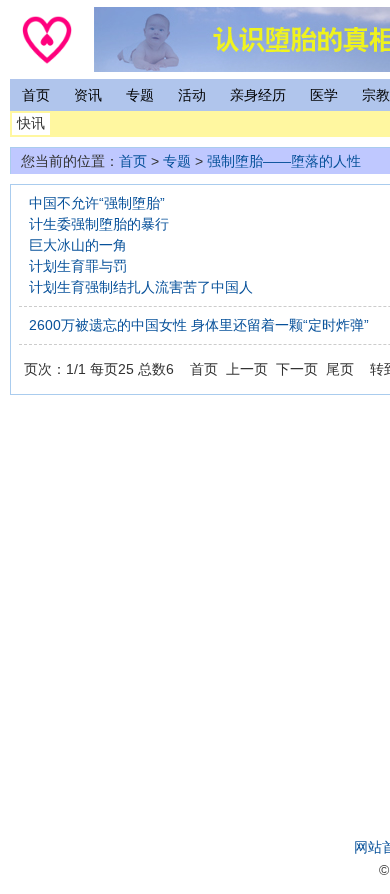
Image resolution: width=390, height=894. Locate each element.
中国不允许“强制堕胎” (97, 203)
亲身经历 (258, 95)
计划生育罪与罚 (78, 266)
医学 (324, 95)
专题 (140, 95)
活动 (192, 95)
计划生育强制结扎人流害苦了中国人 (141, 287)
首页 (36, 95)
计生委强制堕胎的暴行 (99, 224)
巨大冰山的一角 (78, 245)
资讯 (88, 95)
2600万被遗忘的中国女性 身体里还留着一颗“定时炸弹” (199, 325)
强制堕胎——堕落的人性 (284, 161)
